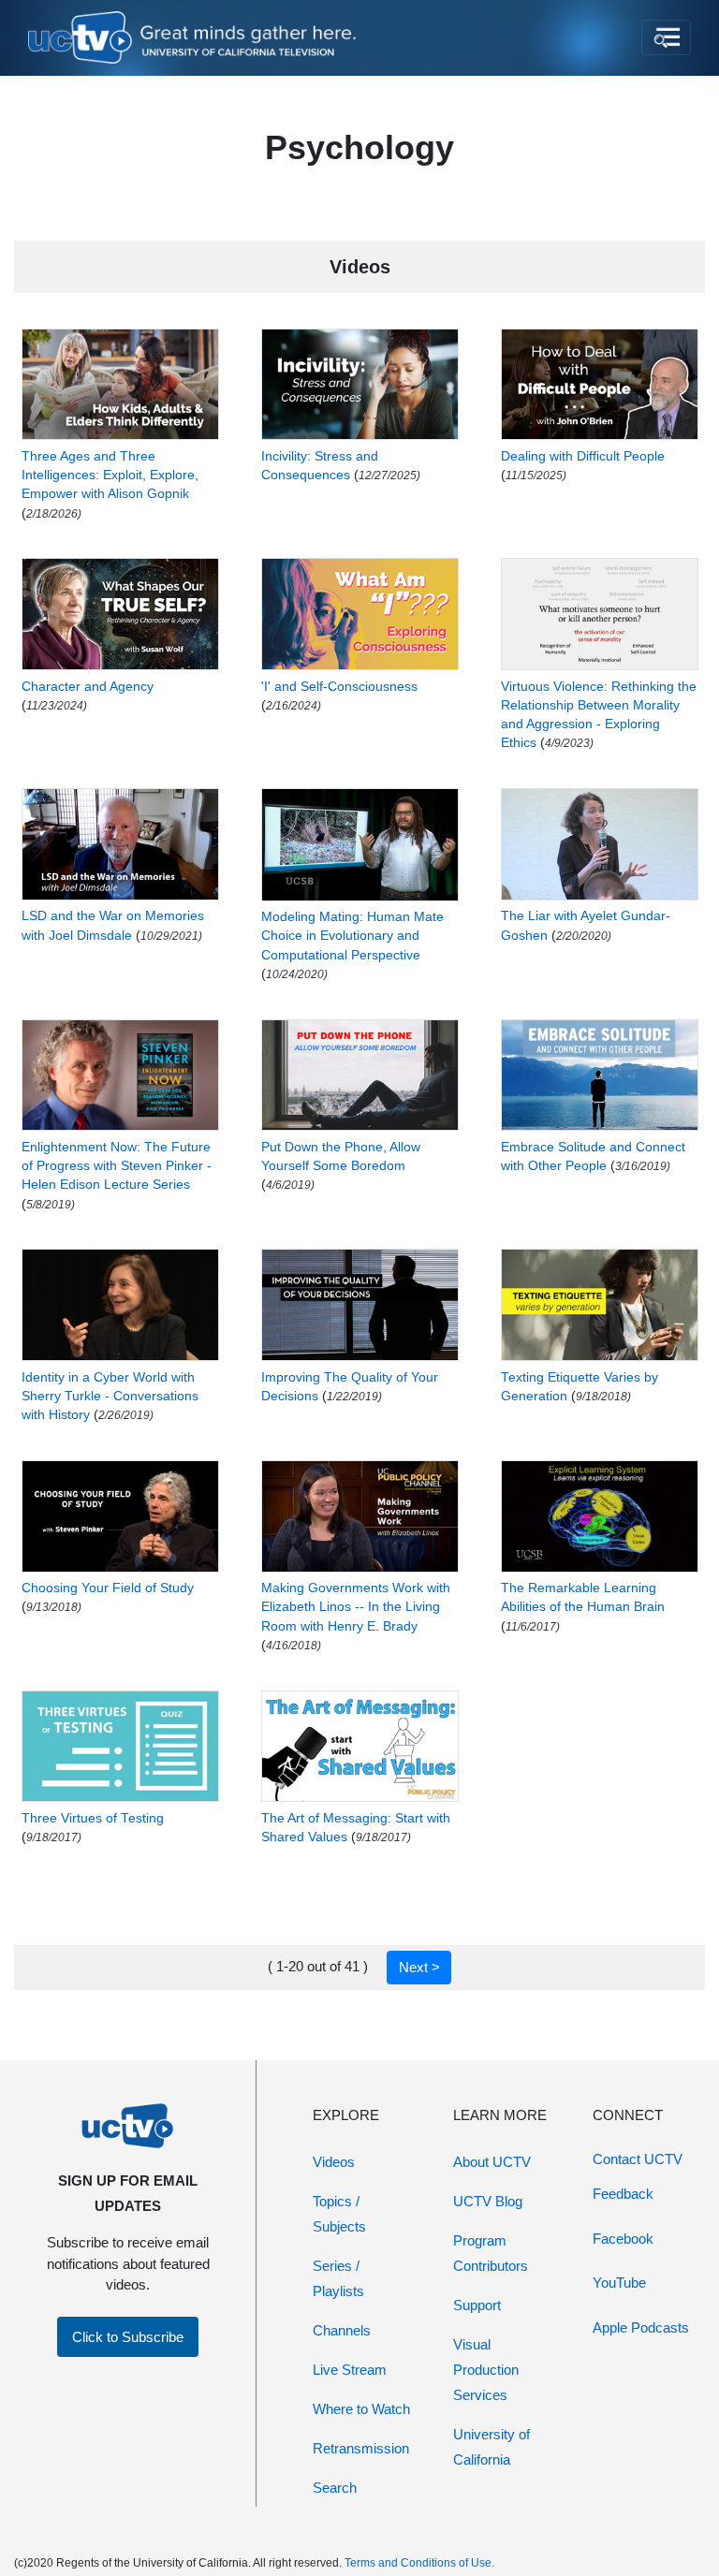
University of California (492, 2447)
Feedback (623, 2194)
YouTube (619, 2283)
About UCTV (492, 2162)
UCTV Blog (488, 2201)
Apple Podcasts (641, 2327)
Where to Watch (361, 2409)
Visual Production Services (486, 2370)
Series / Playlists (338, 2278)
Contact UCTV (638, 2159)
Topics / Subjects (339, 2214)
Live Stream (350, 2370)
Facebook (623, 2239)
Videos (334, 2162)
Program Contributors (491, 2253)
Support (477, 2305)
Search (335, 2488)
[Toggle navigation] (666, 37)
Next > (419, 1967)
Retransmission (361, 2448)
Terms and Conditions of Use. (419, 2563)
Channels (342, 2330)
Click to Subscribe (128, 2337)
